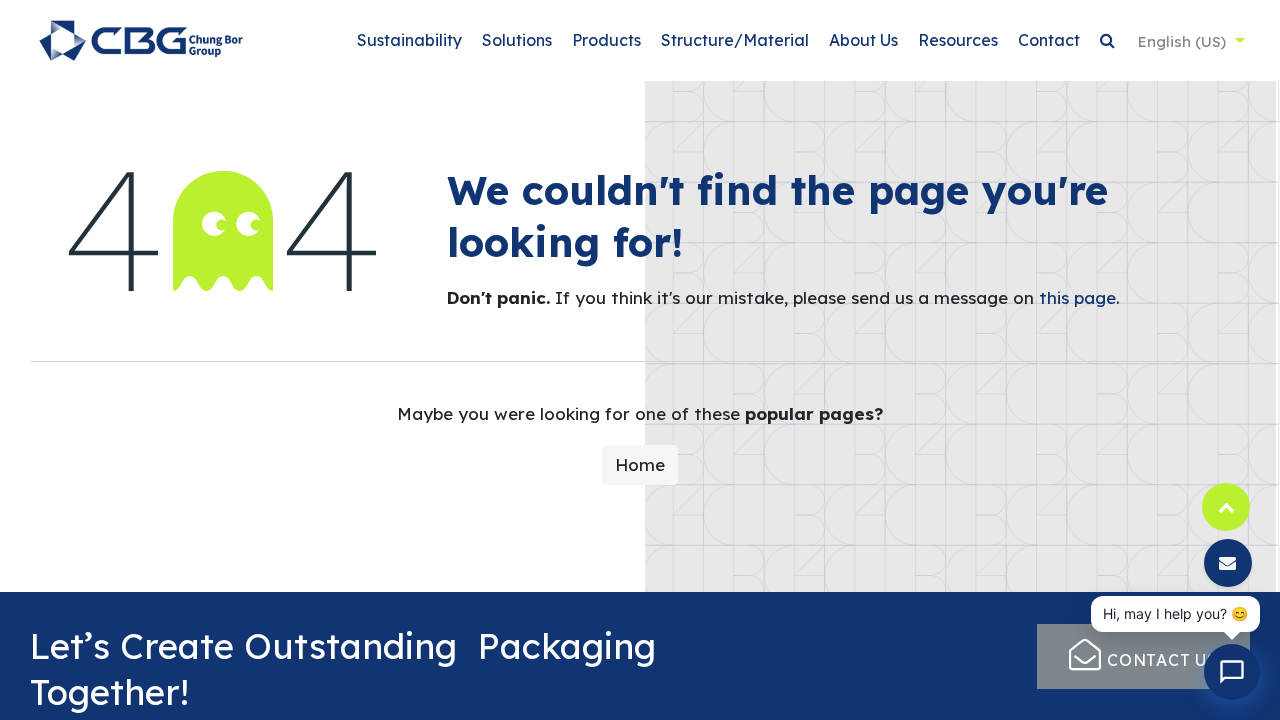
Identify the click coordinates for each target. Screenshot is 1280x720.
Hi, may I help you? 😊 (1175, 613)
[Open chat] (1232, 672)
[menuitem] (409, 40)
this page (1077, 297)
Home (640, 464)
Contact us (1160, 660)
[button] (1107, 40)
